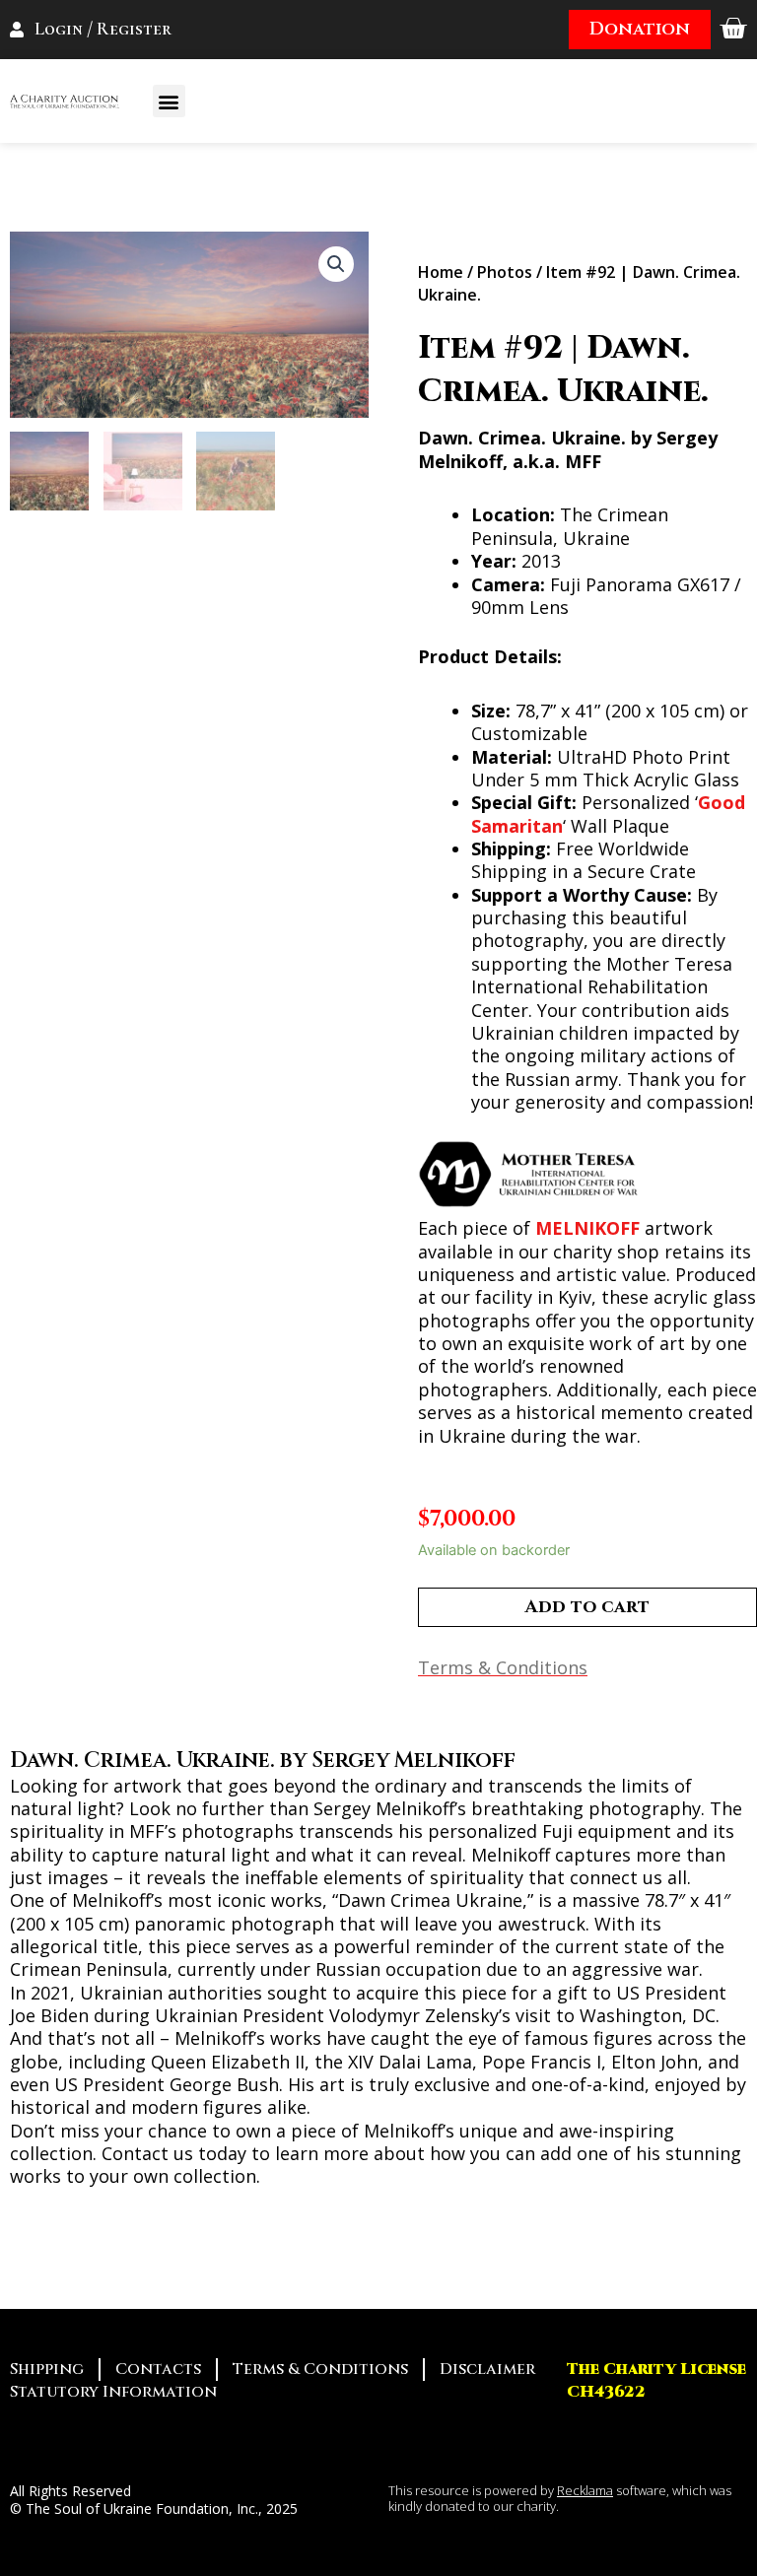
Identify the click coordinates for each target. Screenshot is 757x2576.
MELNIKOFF (587, 1228)
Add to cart (587, 1607)
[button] (169, 101)
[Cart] (733, 29)
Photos (505, 272)
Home (441, 272)
